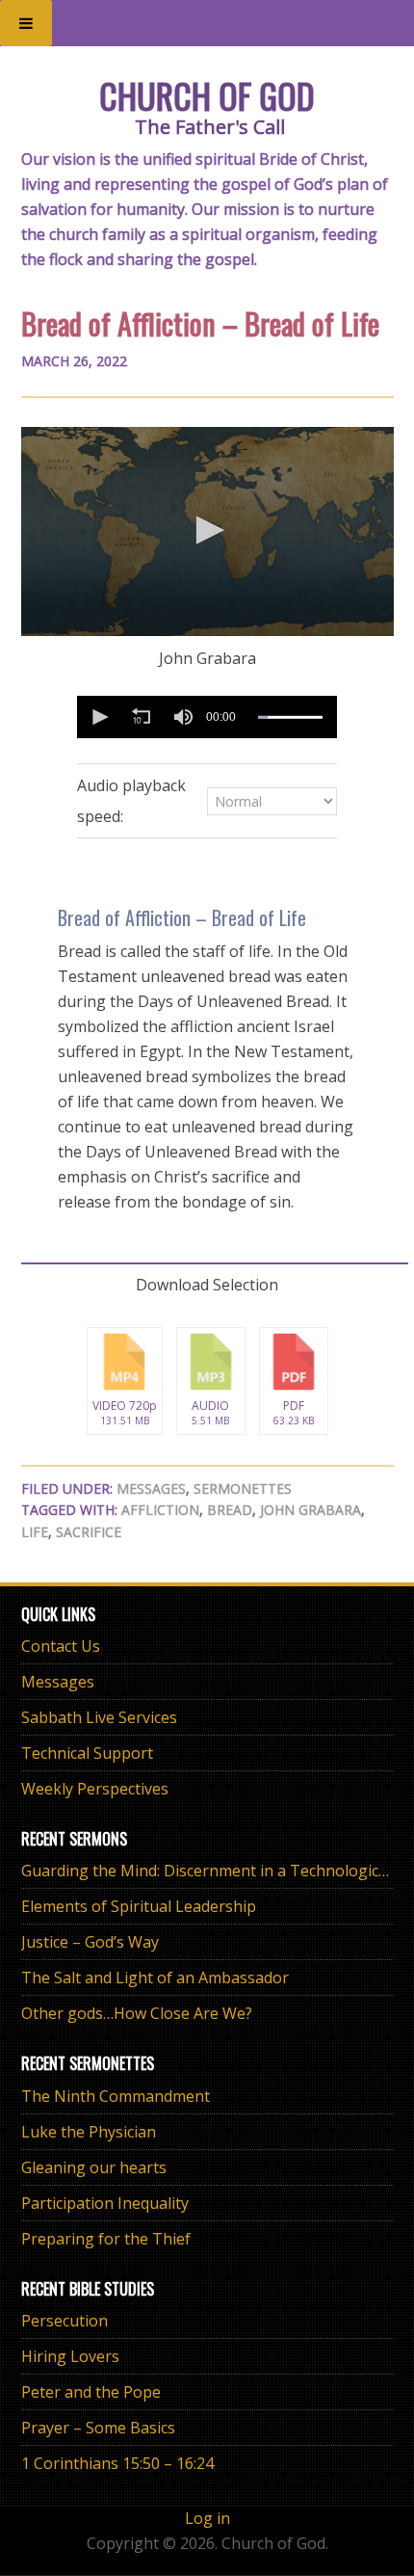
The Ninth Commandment (116, 2096)
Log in (207, 2518)
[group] (183, 717)
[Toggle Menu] (26, 23)
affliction (160, 1510)
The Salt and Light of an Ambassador (155, 1978)
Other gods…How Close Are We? (137, 2013)
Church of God (207, 95)
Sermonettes (243, 1488)
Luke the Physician (89, 2132)
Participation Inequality (105, 2203)
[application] (207, 532)
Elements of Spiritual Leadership (139, 1906)
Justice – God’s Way (90, 1942)
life (35, 1532)
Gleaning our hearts (94, 2167)
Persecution (65, 2321)
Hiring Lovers (70, 2356)
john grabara (310, 1510)
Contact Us (61, 1646)
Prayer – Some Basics (98, 2428)
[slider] (290, 717)
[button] (207, 530)
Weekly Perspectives (95, 1789)
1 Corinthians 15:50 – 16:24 (117, 2463)
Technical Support (87, 1753)
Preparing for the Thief (106, 2239)
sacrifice (89, 1532)
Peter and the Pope (91, 2392)
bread (230, 1510)
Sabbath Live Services (99, 1717)
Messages (151, 1488)
